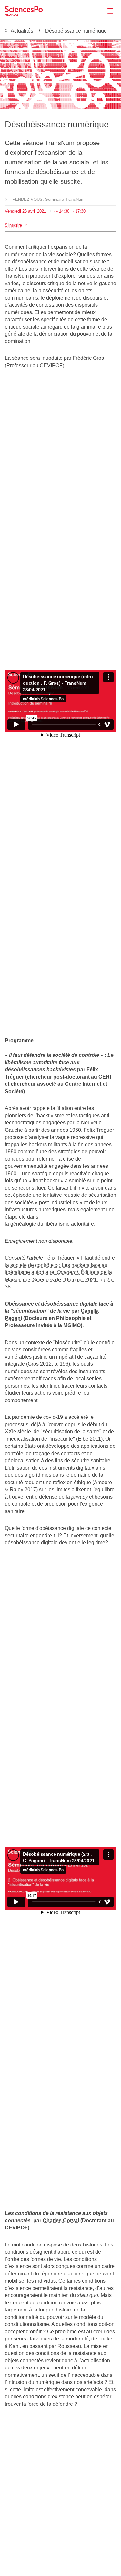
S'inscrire (13, 225)
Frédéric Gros (88, 358)
